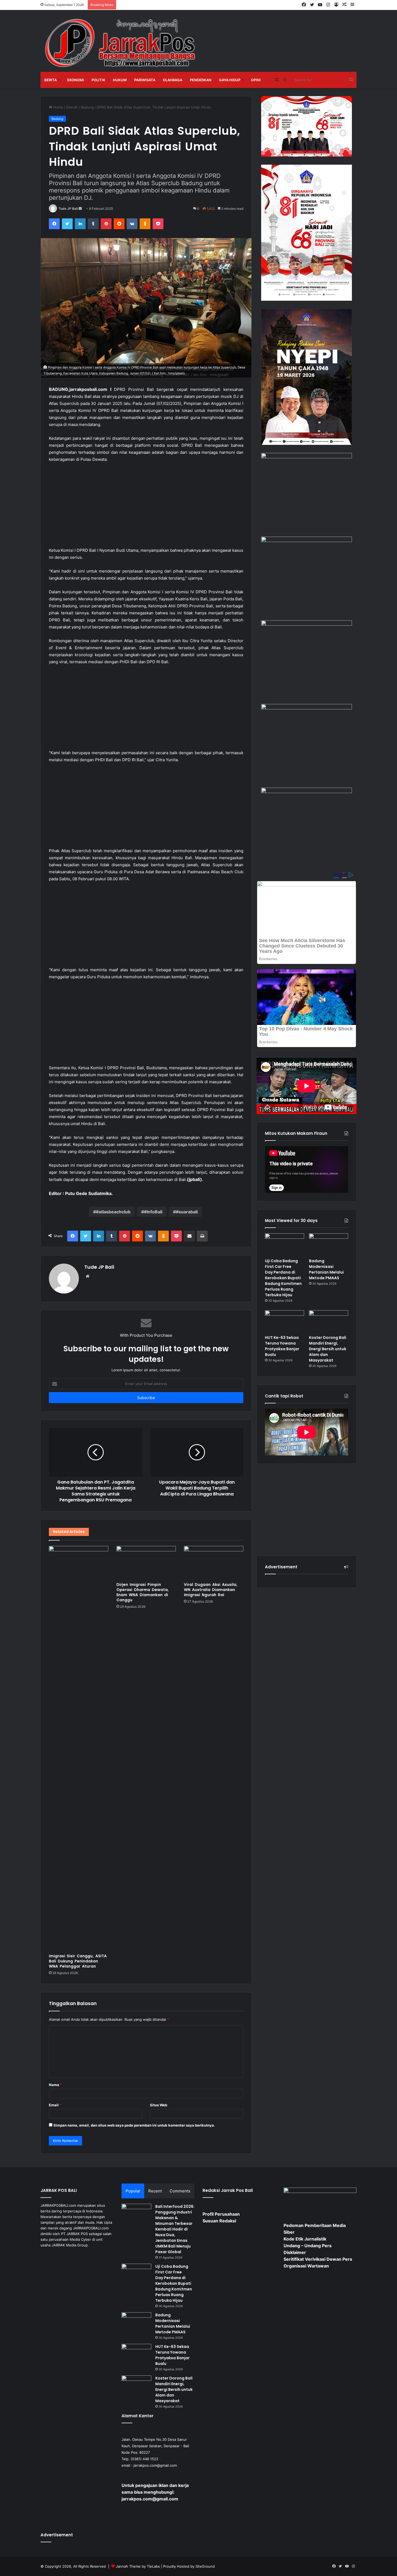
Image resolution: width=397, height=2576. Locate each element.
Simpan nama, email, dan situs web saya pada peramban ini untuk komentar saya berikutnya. (134, 2125)
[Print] (202, 1236)
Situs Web (159, 2105)
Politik (98, 80)
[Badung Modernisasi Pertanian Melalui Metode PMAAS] (329, 1244)
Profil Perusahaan (221, 2214)
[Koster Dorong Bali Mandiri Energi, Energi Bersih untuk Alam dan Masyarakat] (329, 1321)
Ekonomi (76, 80)
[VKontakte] (132, 224)
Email (55, 2105)
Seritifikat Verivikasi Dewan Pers (318, 2259)
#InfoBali (153, 1212)
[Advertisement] (146, 507)
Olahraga (173, 80)
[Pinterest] (106, 224)
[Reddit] (119, 224)
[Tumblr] (93, 224)
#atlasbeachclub (113, 1212)
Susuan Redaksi (219, 2221)
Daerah (72, 107)
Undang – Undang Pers (308, 2246)
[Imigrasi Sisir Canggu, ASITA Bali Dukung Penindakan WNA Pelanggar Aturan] (79, 1748)
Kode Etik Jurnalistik (305, 2239)
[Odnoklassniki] (145, 224)
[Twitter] (67, 224)
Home (58, 107)
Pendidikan (201, 80)
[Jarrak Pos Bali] (122, 44)
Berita (51, 80)
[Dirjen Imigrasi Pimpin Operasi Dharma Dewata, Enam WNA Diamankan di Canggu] (146, 1563)
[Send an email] (80, 209)
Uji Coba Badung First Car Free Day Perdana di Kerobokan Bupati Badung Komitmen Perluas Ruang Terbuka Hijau (283, 1278)
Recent (155, 2191)
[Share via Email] (189, 1236)
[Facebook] (54, 224)
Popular (133, 2191)
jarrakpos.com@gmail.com (155, 2465)
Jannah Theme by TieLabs (138, 2566)
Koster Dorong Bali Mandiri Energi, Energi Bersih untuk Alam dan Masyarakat (328, 1349)
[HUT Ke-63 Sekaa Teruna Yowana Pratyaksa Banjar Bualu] (285, 1321)
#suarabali (187, 1212)
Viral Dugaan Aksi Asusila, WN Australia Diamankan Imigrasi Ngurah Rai (211, 1590)
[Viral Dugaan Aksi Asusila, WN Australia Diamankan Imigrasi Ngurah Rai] (214, 1563)
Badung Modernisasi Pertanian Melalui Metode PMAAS (326, 1269)
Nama (55, 2085)
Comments (180, 2191)
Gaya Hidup (230, 80)
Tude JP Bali (68, 209)
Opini (256, 80)
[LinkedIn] (80, 224)
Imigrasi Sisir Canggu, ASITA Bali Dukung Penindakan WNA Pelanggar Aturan (78, 1961)
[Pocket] (158, 224)
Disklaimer (295, 2252)
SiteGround (205, 2566)
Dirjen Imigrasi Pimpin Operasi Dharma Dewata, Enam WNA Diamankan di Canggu (143, 1592)
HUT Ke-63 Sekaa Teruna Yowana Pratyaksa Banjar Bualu (282, 1346)
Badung (87, 107)
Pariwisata (145, 80)
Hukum (120, 80)
